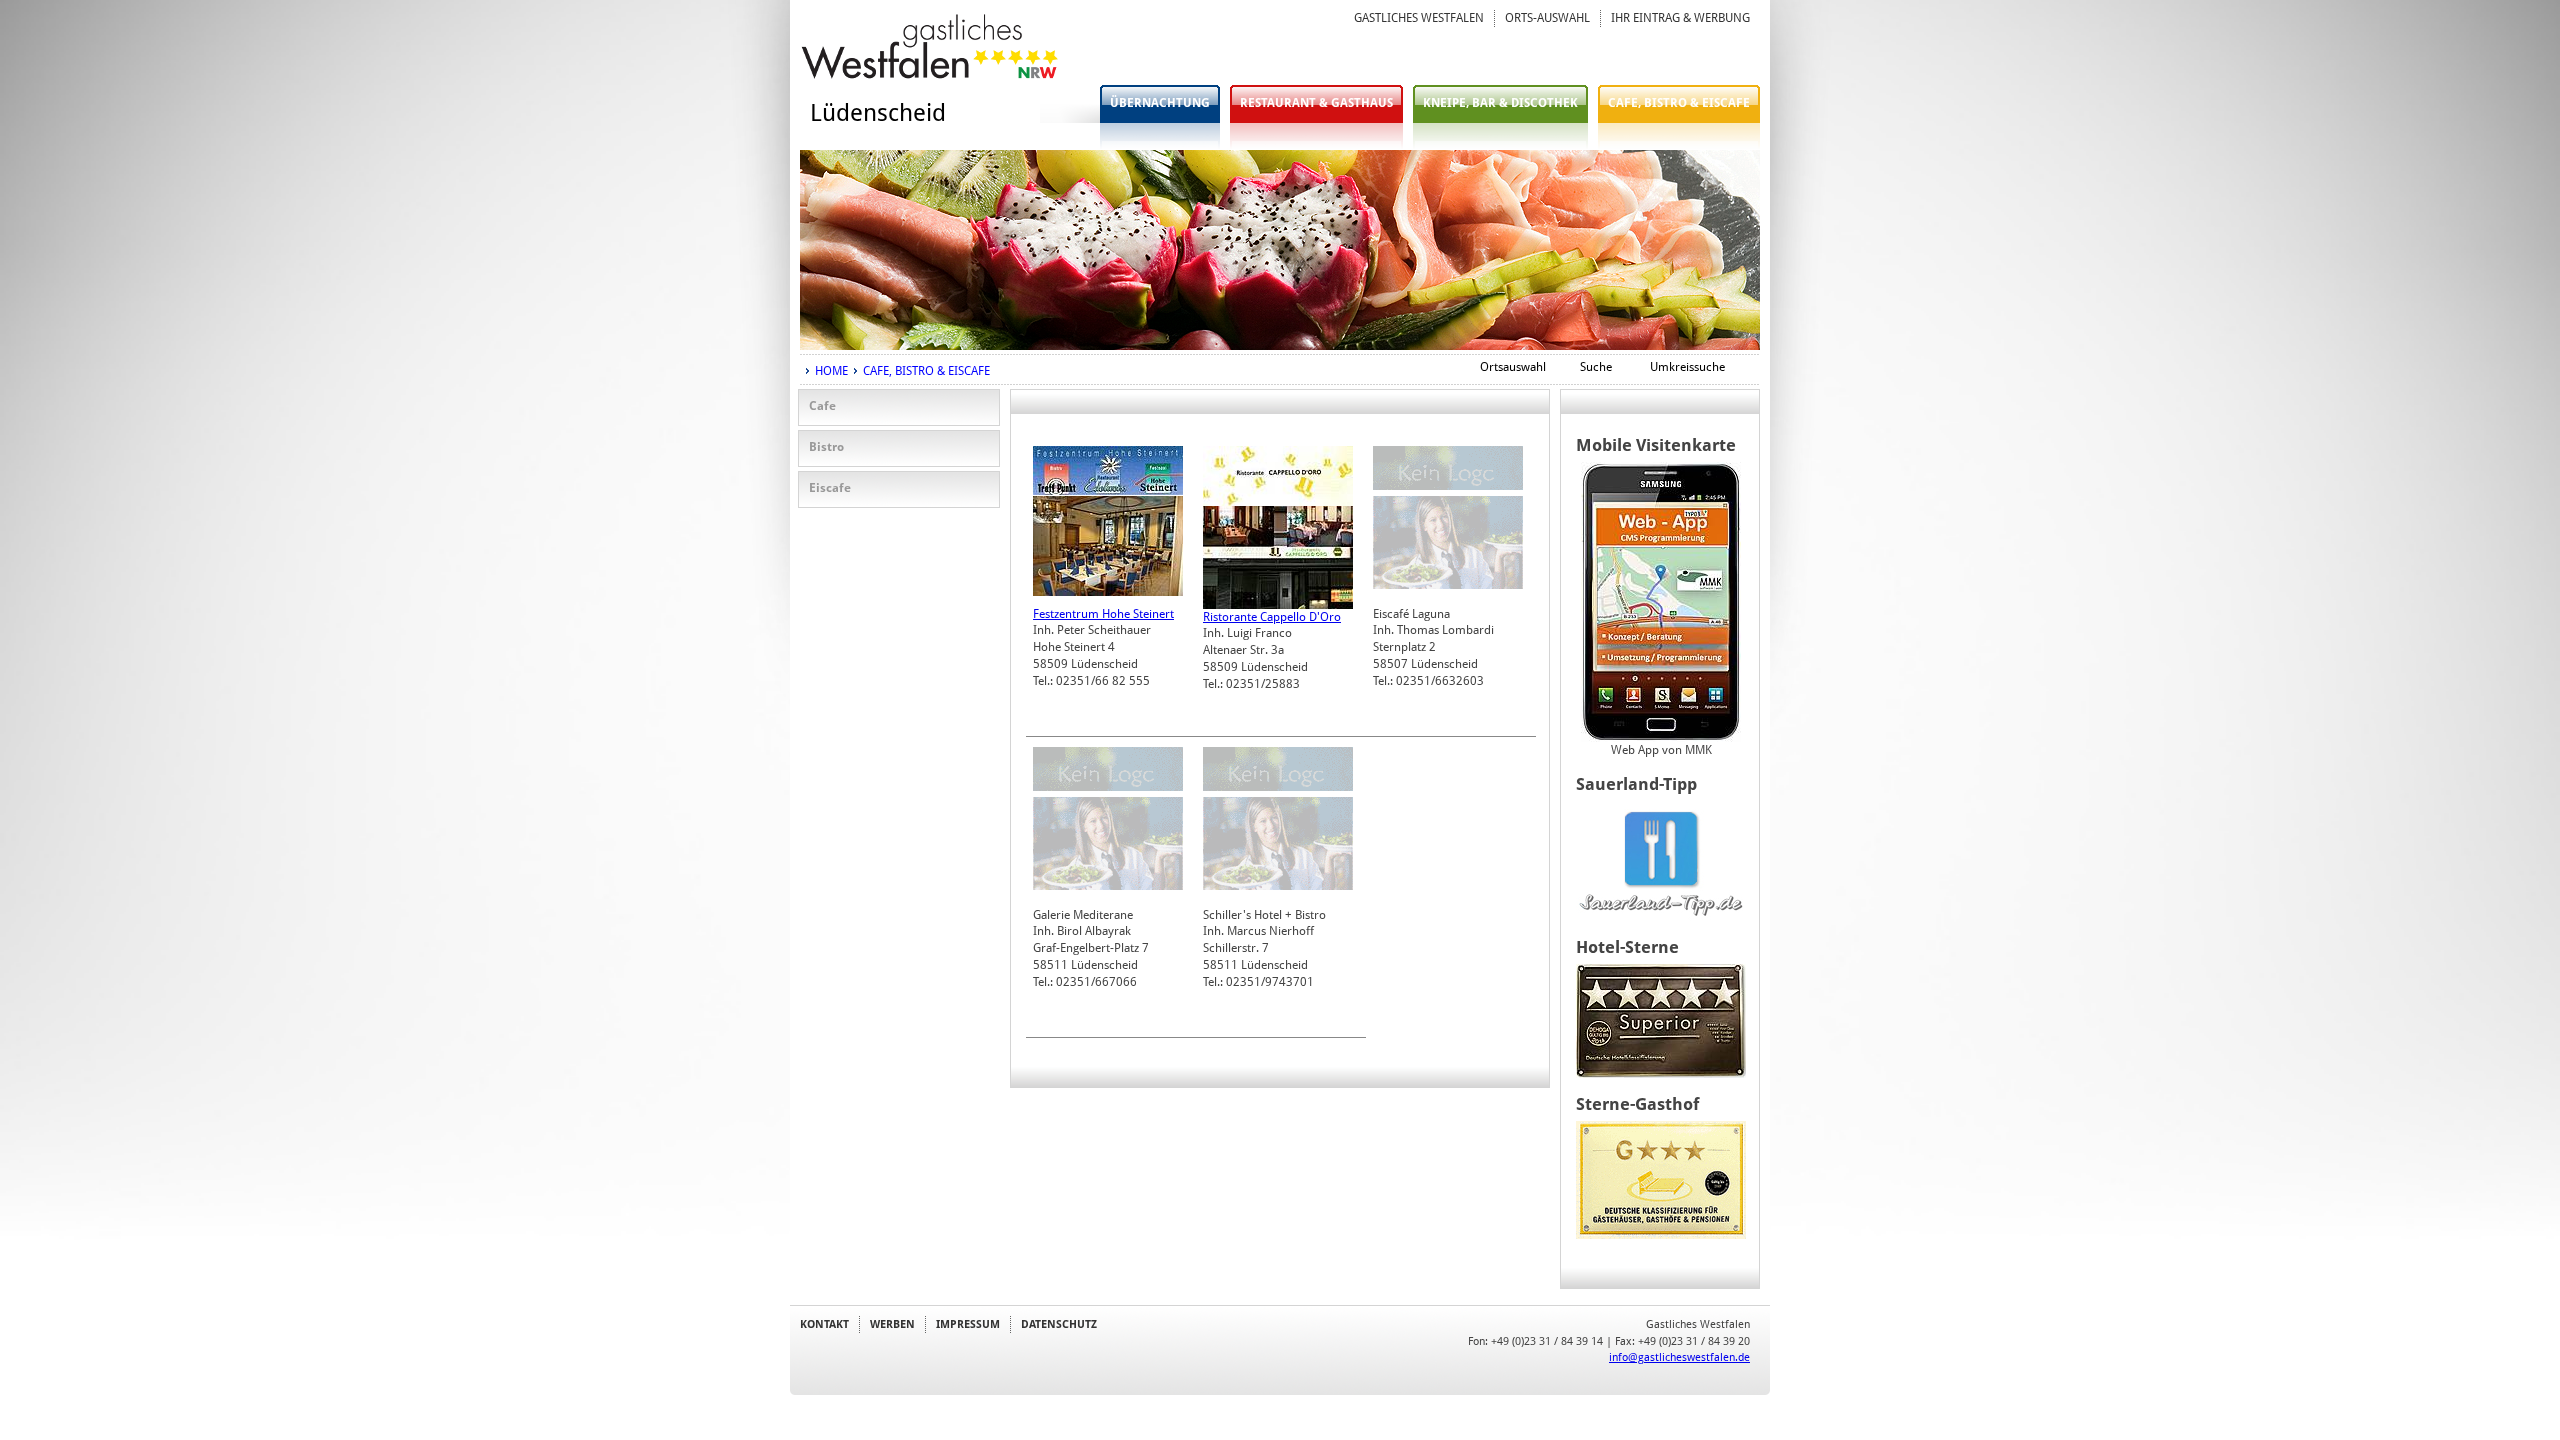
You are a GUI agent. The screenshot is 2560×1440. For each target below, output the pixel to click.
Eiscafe (830, 488)
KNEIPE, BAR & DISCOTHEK (1500, 103)
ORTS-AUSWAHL (1547, 18)
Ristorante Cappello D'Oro (1272, 617)
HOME (831, 371)
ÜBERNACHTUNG (1160, 103)
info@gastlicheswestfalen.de (1679, 1357)
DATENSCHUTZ (1059, 1324)
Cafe (822, 406)
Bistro (826, 447)
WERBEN (892, 1324)
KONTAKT (824, 1324)
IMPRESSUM (968, 1324)
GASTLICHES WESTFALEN (1419, 18)
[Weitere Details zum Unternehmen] (1108, 491)
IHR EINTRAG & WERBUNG (1680, 18)
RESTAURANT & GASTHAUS (1316, 103)
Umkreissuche (1687, 367)
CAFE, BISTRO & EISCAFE (1679, 103)
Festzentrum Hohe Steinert (1103, 614)
